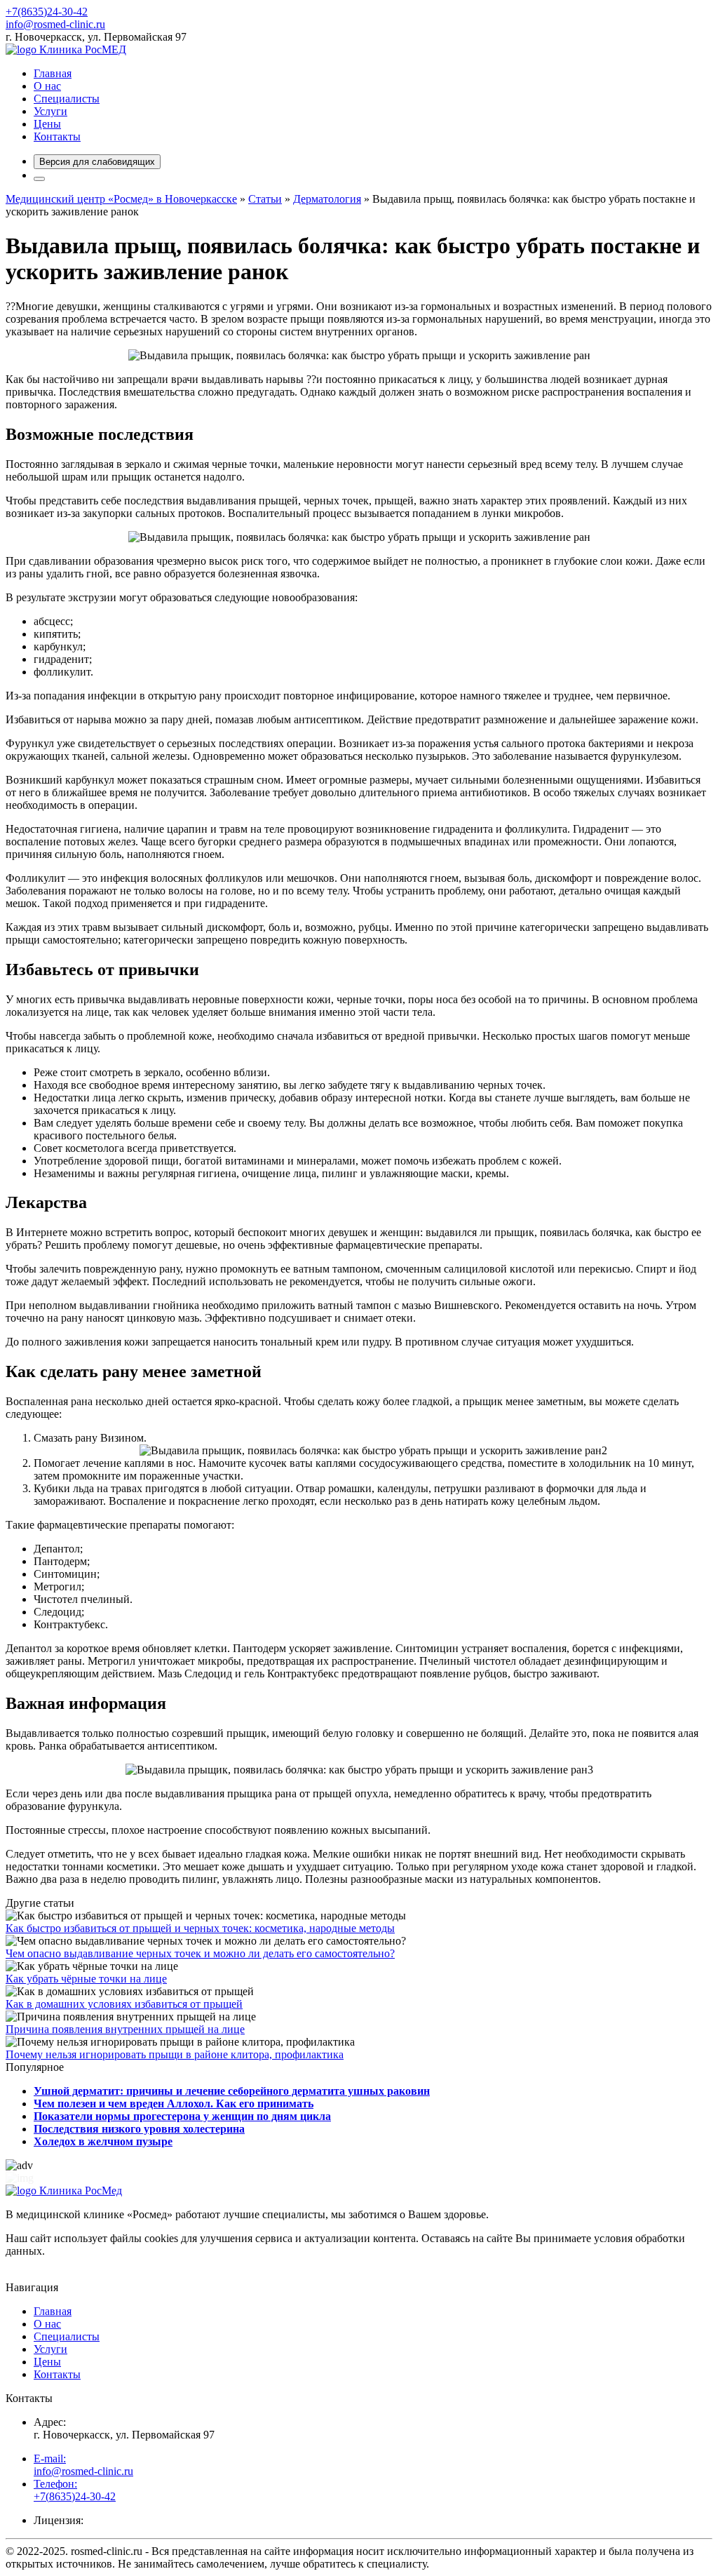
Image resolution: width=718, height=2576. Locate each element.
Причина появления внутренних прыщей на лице (125, 2029)
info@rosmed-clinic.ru (55, 24)
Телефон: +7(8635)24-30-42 (75, 2490)
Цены (47, 124)
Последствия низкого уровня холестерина (139, 2129)
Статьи (265, 199)
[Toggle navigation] (39, 179)
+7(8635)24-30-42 (47, 12)
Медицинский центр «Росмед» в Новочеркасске (121, 199)
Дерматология (327, 199)
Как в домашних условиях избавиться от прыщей (124, 2004)
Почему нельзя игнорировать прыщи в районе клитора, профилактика (175, 2054)
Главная (53, 73)
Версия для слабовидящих (97, 162)
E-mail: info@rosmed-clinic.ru (83, 2465)
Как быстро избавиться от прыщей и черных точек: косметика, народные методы (200, 1928)
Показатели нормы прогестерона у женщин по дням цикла (182, 2116)
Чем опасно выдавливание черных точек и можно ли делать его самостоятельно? (200, 1953)
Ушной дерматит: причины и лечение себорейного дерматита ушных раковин (232, 2091)
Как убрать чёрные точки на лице (86, 1979)
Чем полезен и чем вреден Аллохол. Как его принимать (174, 2104)
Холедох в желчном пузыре (103, 2141)
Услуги (50, 111)
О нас (47, 86)
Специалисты (67, 99)
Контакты (57, 136)
